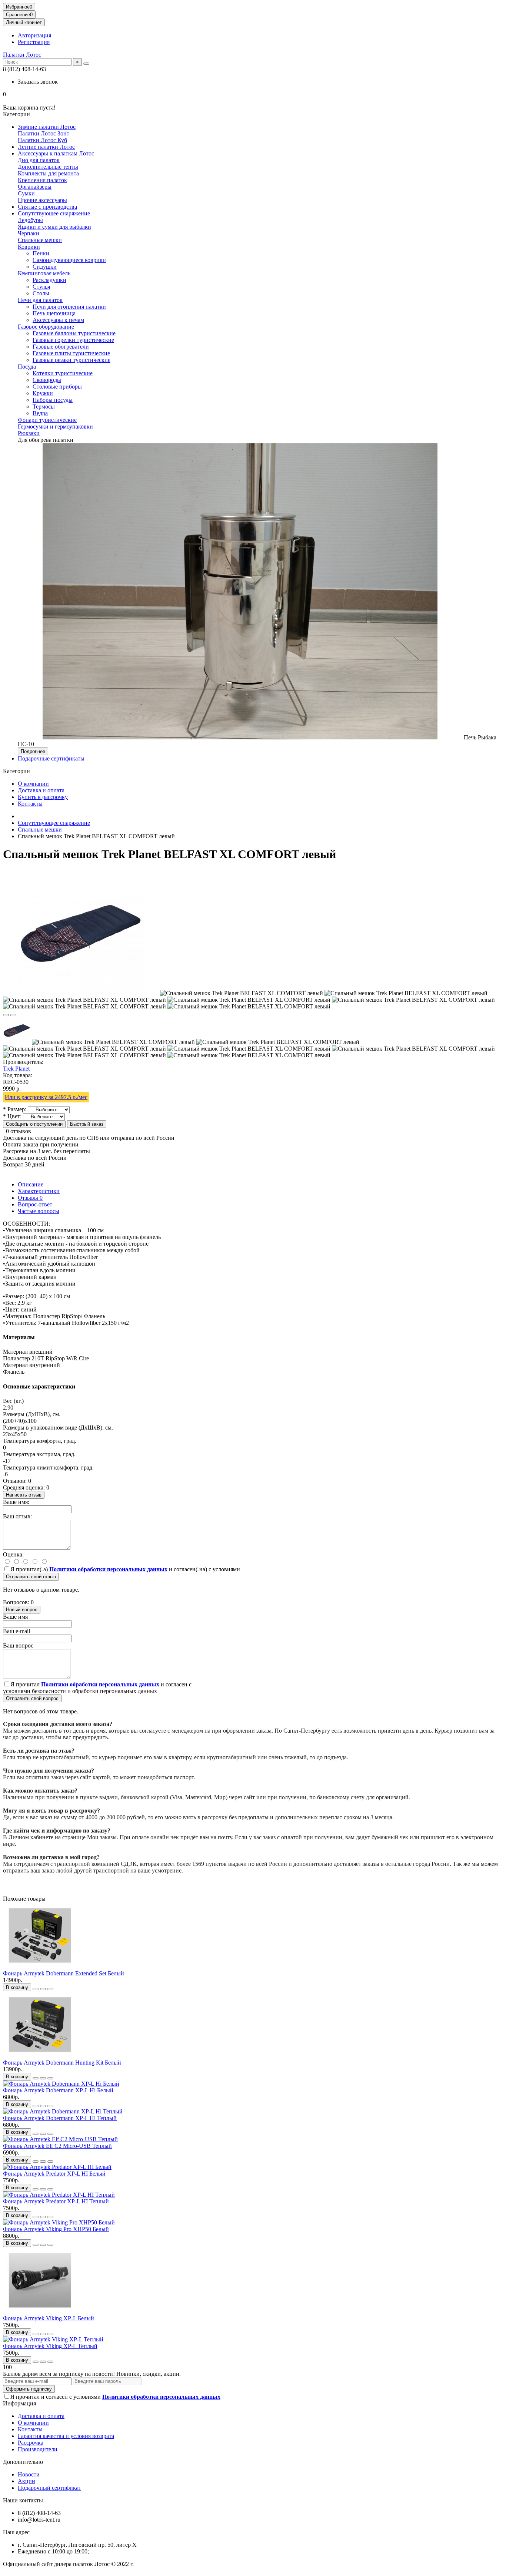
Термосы (44, 407)
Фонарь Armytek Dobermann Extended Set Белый (64, 1973)
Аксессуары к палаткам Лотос (56, 153)
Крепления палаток (42, 180)
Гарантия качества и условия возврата (66, 2436)
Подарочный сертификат (49, 2488)
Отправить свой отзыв (31, 1577)
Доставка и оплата (41, 790)
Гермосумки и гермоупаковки (55, 426)
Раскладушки (49, 280)
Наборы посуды (53, 400)
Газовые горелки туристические (73, 340)
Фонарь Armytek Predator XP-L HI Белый (54, 2174)
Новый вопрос (22, 1610)
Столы (41, 293)
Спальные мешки (40, 240)
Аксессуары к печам (58, 320)
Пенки (41, 253)
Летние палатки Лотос (46, 147)
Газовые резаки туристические (71, 360)
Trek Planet (16, 1069)
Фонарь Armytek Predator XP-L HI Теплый (56, 2201)
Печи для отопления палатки (69, 307)
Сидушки (45, 267)
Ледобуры (30, 220)
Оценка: (13, 1554)
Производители (38, 2449)
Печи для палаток (40, 300)
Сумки (26, 193)
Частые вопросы (39, 1211)
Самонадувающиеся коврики (69, 260)
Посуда (27, 367)
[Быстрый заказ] (36, 1989)
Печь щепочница (54, 313)
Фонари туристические (47, 420)
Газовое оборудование (46, 327)
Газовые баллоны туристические (74, 333)
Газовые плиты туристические (71, 353)
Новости (29, 2474)
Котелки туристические (63, 373)
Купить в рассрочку (43, 797)
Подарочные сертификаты (51, 758)
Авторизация (34, 35)
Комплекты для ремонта (48, 173)
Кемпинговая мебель (44, 273)
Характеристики (39, 1191)
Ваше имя (15, 1617)
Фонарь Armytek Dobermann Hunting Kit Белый (62, 2063)
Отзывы (30, 1198)
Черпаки (29, 233)
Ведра (40, 413)
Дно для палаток (39, 160)
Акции (26, 2481)
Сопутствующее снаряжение (54, 213)
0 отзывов (19, 1131)
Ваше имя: (16, 1502)
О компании (33, 784)
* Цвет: (12, 1116)
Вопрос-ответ (35, 1204)
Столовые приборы (57, 387)
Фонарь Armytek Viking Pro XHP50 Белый (56, 2229)
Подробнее (33, 751)
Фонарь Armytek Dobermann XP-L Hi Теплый (60, 2118)
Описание (31, 1184)
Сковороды (47, 380)
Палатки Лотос (22, 55)
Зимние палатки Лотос (47, 127)
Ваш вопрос (18, 1645)
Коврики (29, 247)
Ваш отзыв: (17, 1516)
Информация (19, 2403)
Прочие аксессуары (42, 200)
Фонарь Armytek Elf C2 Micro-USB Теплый (57, 2146)
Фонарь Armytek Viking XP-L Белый (49, 2318)
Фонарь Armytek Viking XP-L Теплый (50, 2346)
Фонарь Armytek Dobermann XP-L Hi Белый (58, 2090)
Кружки (43, 393)
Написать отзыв (24, 1495)
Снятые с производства (47, 207)
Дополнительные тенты (48, 167)
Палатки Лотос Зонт (44, 133)
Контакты (30, 804)
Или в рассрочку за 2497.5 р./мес (46, 1097)
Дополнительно (23, 2462)
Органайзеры (35, 187)
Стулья (41, 287)
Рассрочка (31, 2443)
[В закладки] (6, 1015)
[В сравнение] (13, 1015)
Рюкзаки (29, 433)
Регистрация (34, 42)
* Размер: (15, 1109)
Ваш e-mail (16, 1631)
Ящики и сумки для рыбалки (54, 227)
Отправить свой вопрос (32, 1698)
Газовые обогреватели (61, 347)
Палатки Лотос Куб (42, 140)
